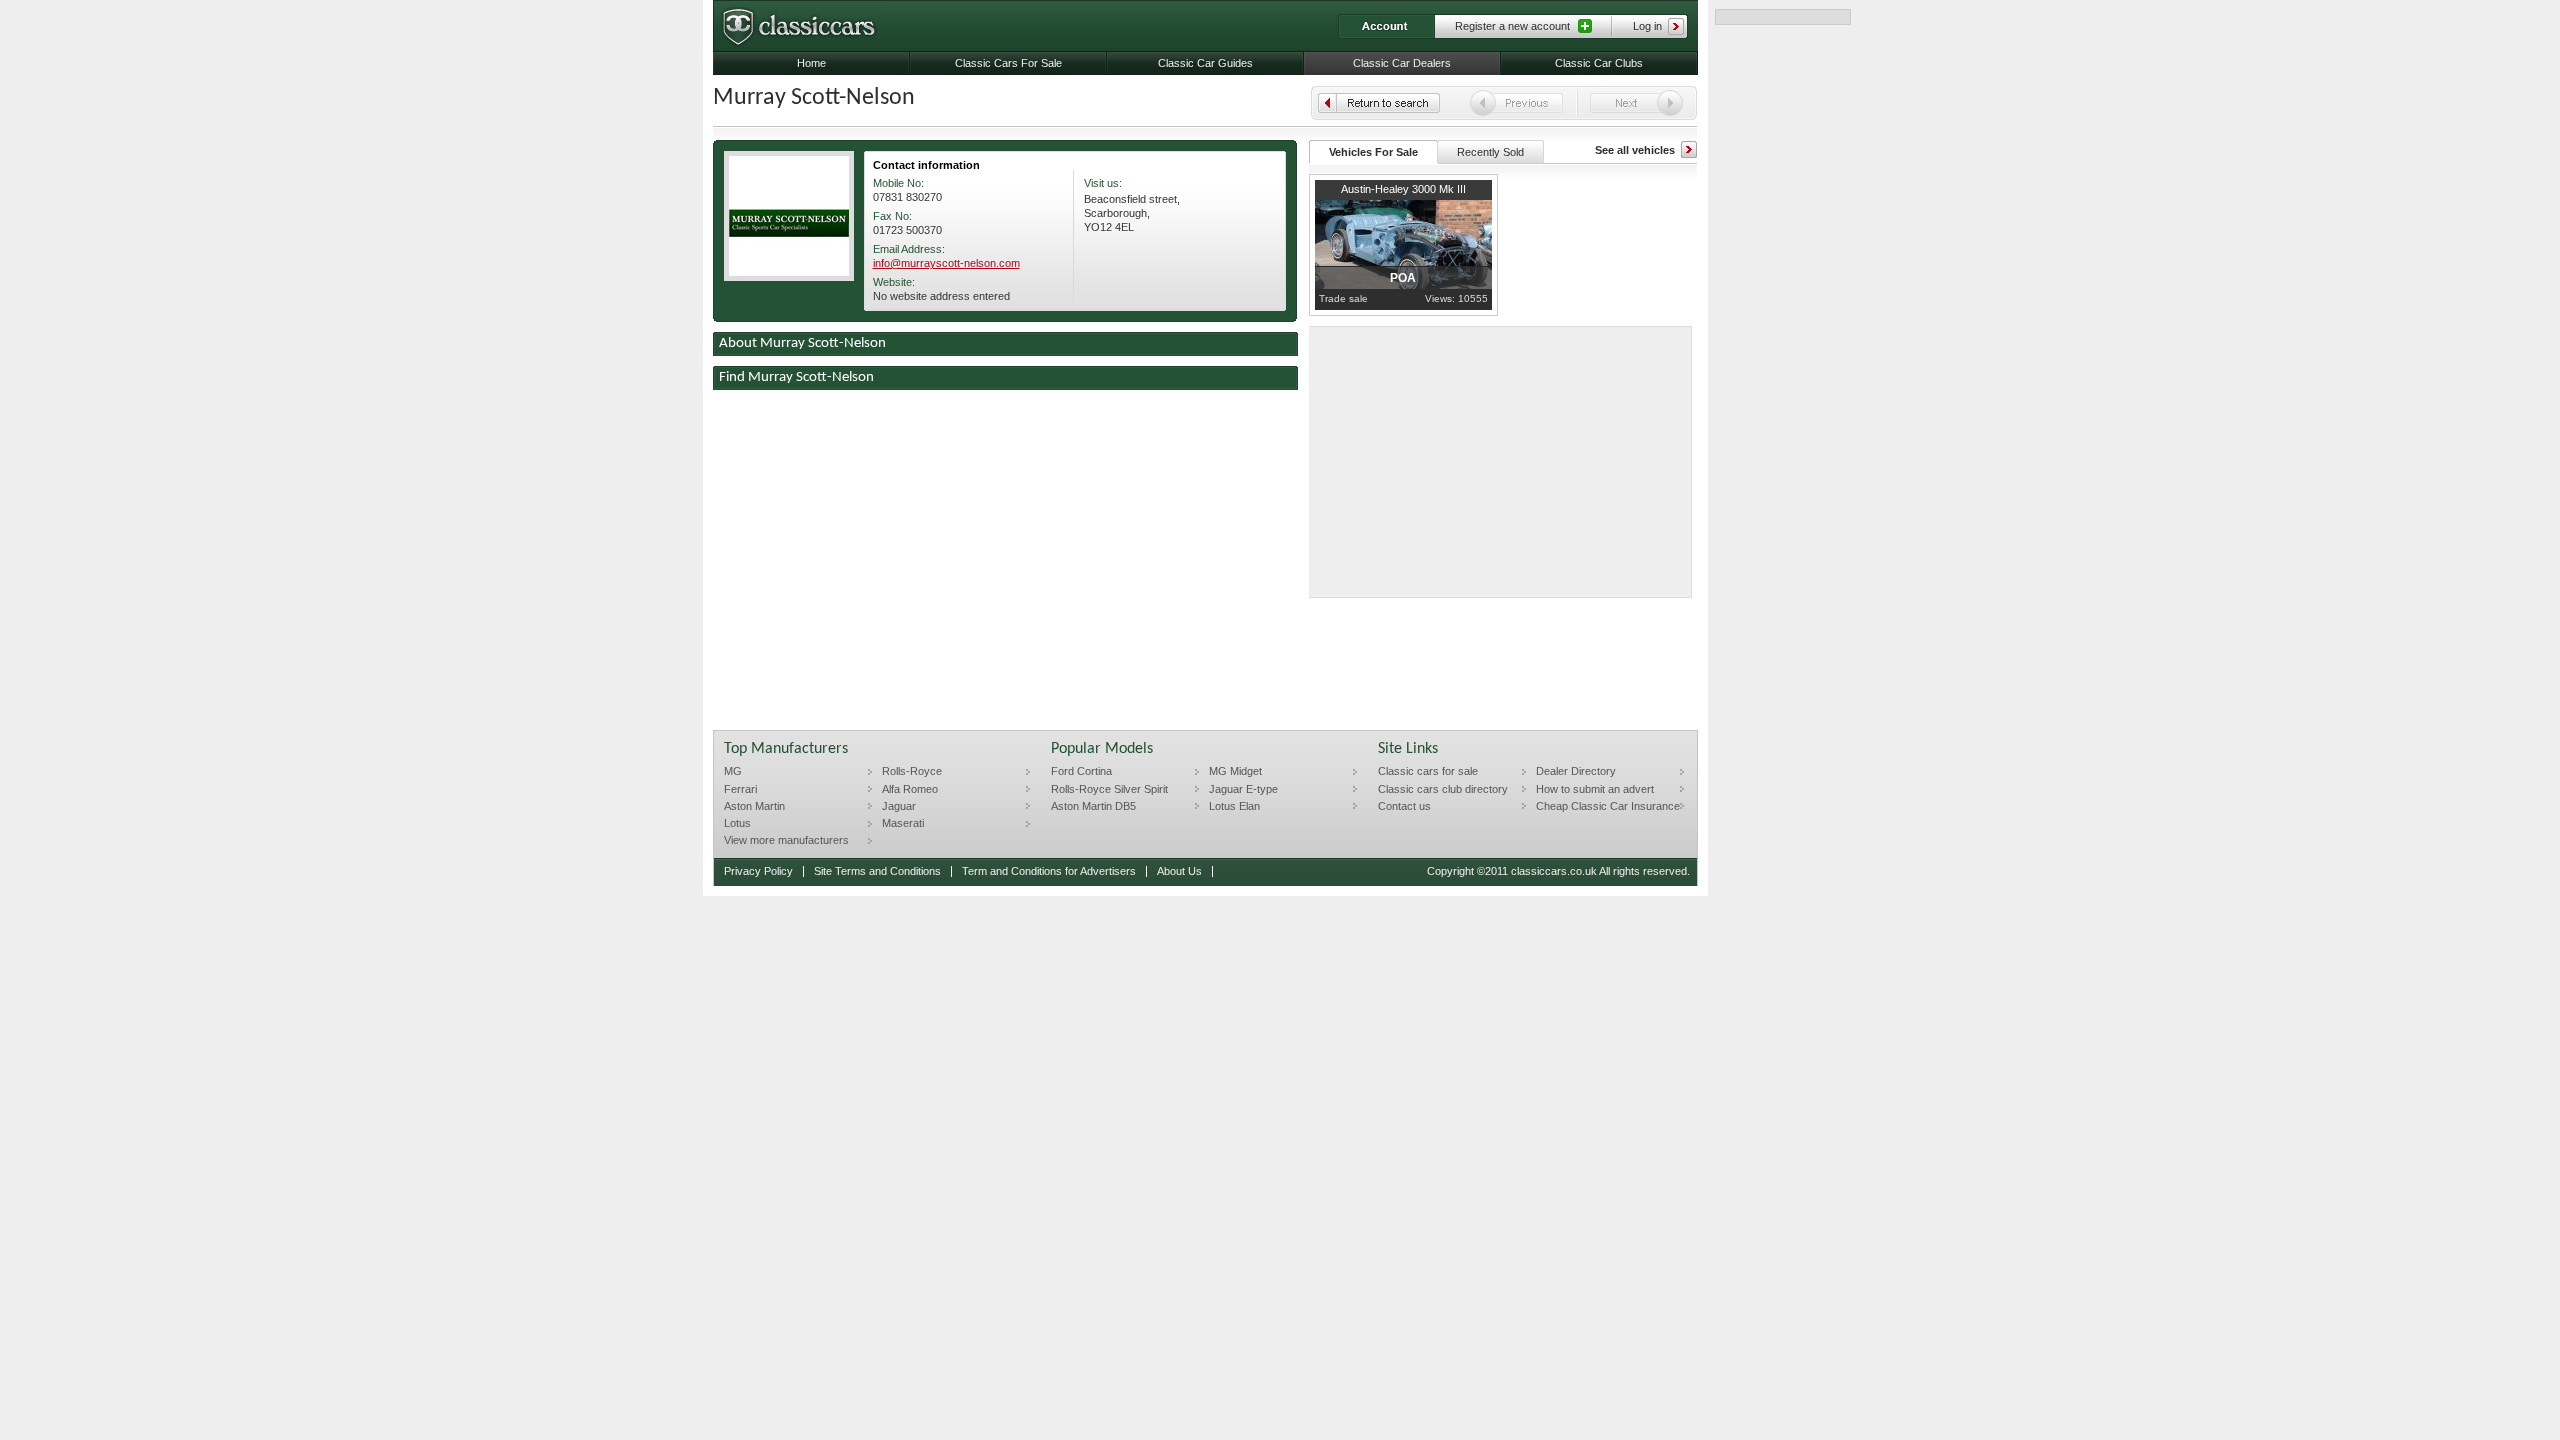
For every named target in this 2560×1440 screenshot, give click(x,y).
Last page (1379, 103)
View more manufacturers (786, 840)
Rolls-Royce (912, 771)
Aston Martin (754, 806)
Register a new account (1512, 26)
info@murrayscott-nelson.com (946, 263)
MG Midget (1235, 771)
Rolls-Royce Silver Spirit (1109, 789)
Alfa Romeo (910, 789)
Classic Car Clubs (1599, 63)
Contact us (1404, 806)
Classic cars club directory (1443, 789)
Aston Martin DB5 (1093, 806)
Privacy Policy (758, 871)
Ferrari (740, 789)
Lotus (737, 823)
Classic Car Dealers (1402, 63)
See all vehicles (1635, 150)
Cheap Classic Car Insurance (1608, 806)
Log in (1647, 26)
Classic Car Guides (1205, 63)
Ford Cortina (1081, 771)
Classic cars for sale (1428, 771)
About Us (1179, 871)
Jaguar (899, 806)
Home (811, 63)
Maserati (903, 823)
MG (733, 771)
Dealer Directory (1576, 771)
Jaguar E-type (1243, 789)
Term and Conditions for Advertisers (1049, 871)
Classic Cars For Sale (1008, 63)
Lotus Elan (1234, 806)
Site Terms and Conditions (877, 871)
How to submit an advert (1595, 789)
